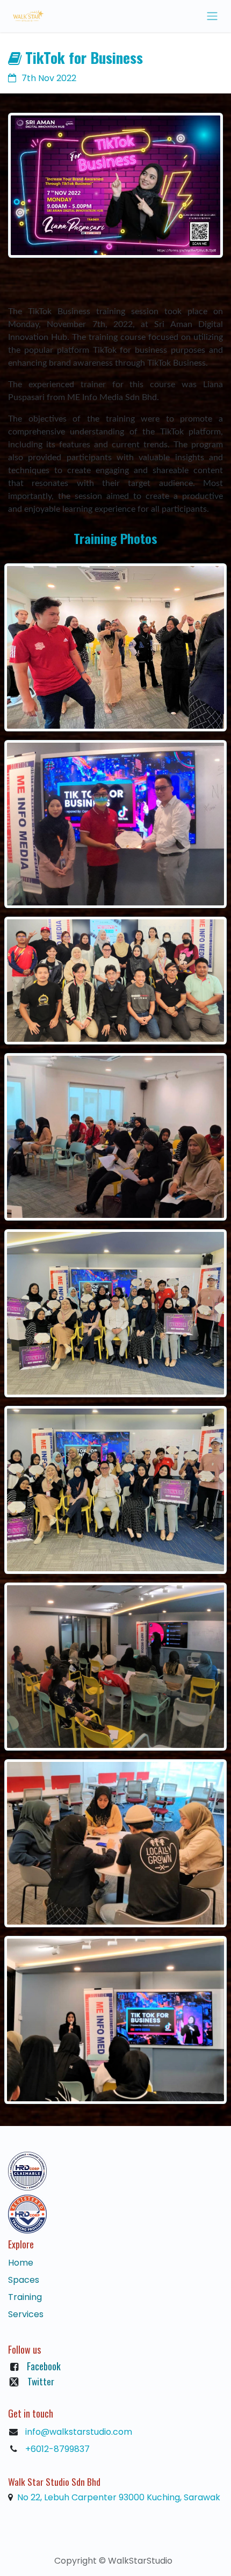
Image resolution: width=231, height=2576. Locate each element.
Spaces (24, 2280)
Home (21, 2263)
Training (25, 2297)
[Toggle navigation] (212, 16)
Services (26, 2314)
